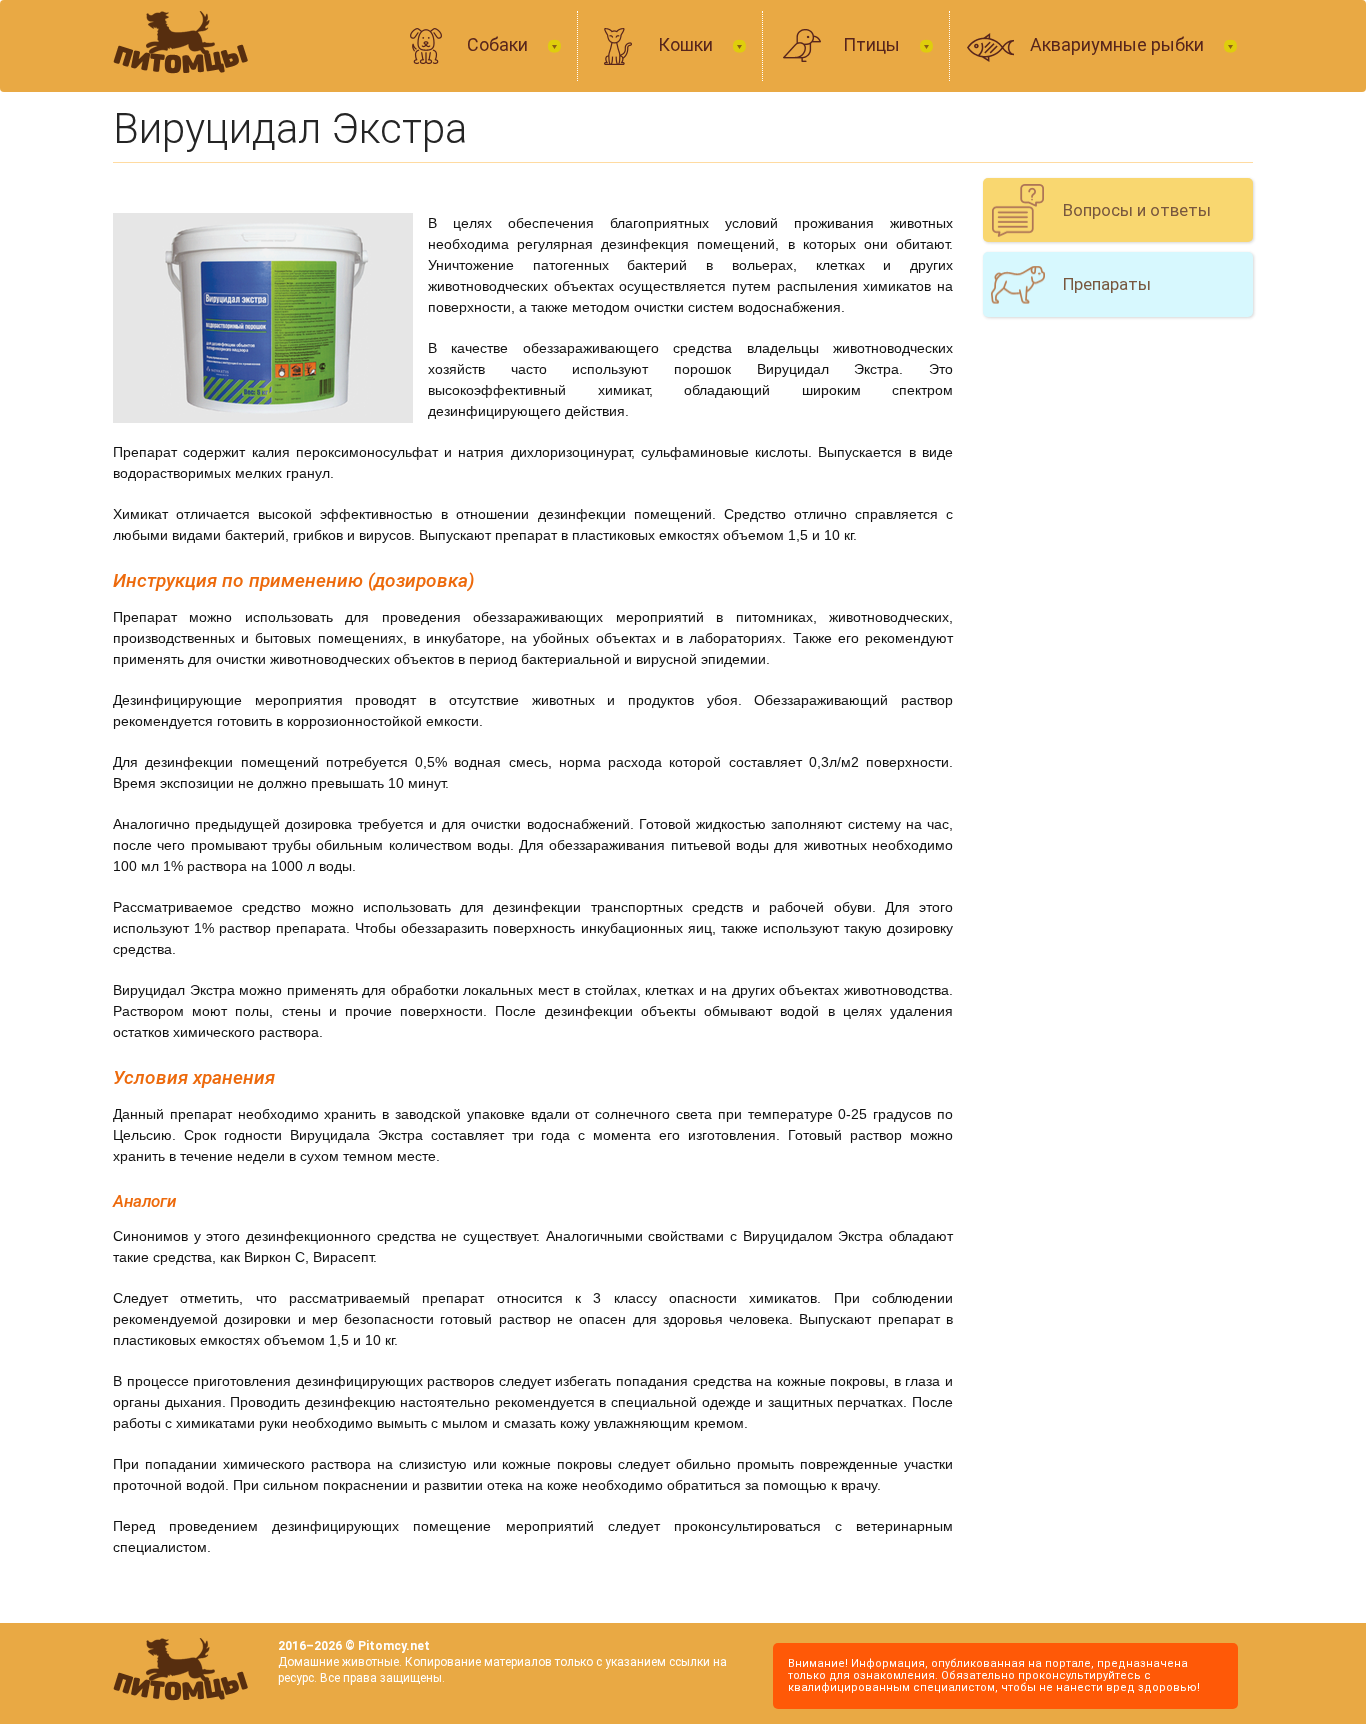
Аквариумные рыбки (1119, 44)
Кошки (687, 44)
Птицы (873, 44)
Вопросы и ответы (1137, 210)
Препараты (1107, 284)
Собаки (499, 44)
